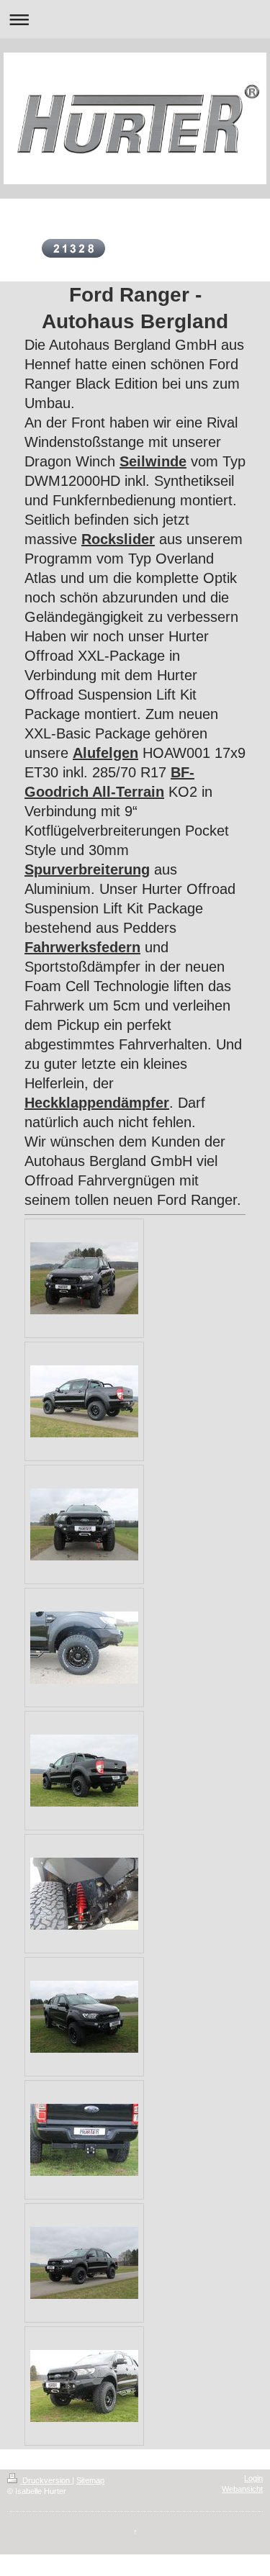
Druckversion (46, 2480)
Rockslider (118, 539)
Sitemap (90, 2480)
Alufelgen (105, 753)
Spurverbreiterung (87, 869)
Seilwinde (153, 461)
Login (253, 2478)
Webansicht (242, 2489)
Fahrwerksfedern (82, 947)
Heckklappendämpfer (97, 1103)
